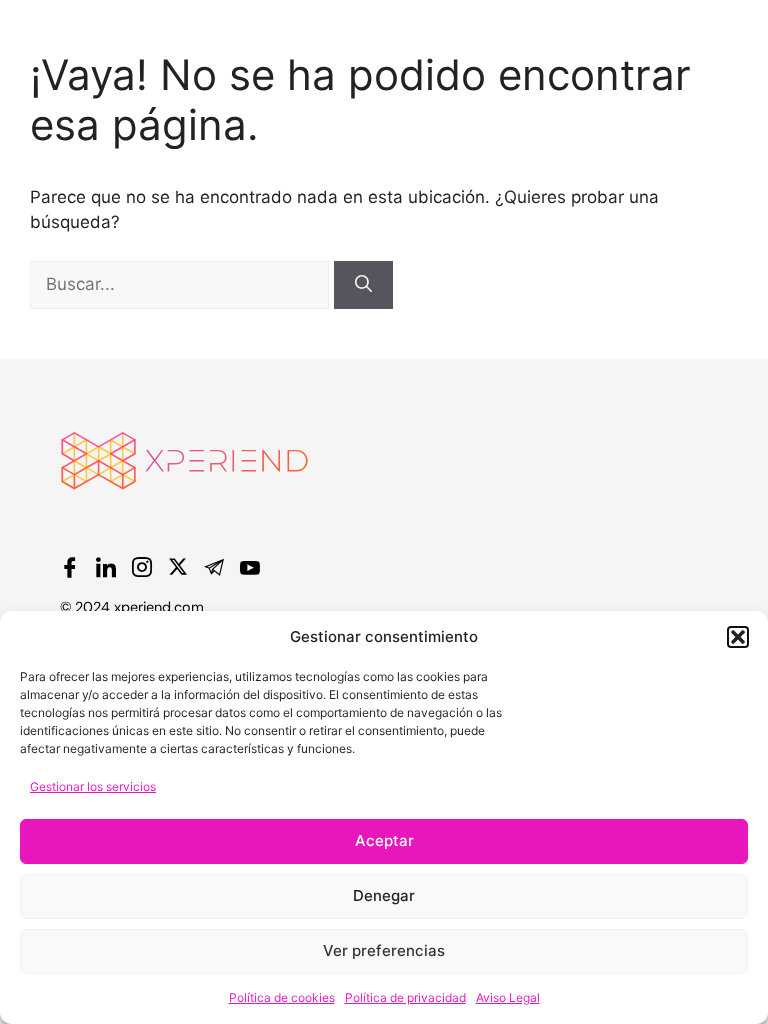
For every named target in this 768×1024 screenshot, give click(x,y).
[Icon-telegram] (214, 567)
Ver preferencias (384, 950)
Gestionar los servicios (93, 786)
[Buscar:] (182, 284)
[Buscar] (363, 285)
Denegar (384, 895)
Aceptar (384, 840)
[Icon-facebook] (70, 567)
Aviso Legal (508, 997)
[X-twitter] (178, 567)
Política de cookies (282, 997)
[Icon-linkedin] (106, 567)
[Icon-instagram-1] (142, 567)
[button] (738, 637)
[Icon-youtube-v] (250, 567)
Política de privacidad (405, 997)
